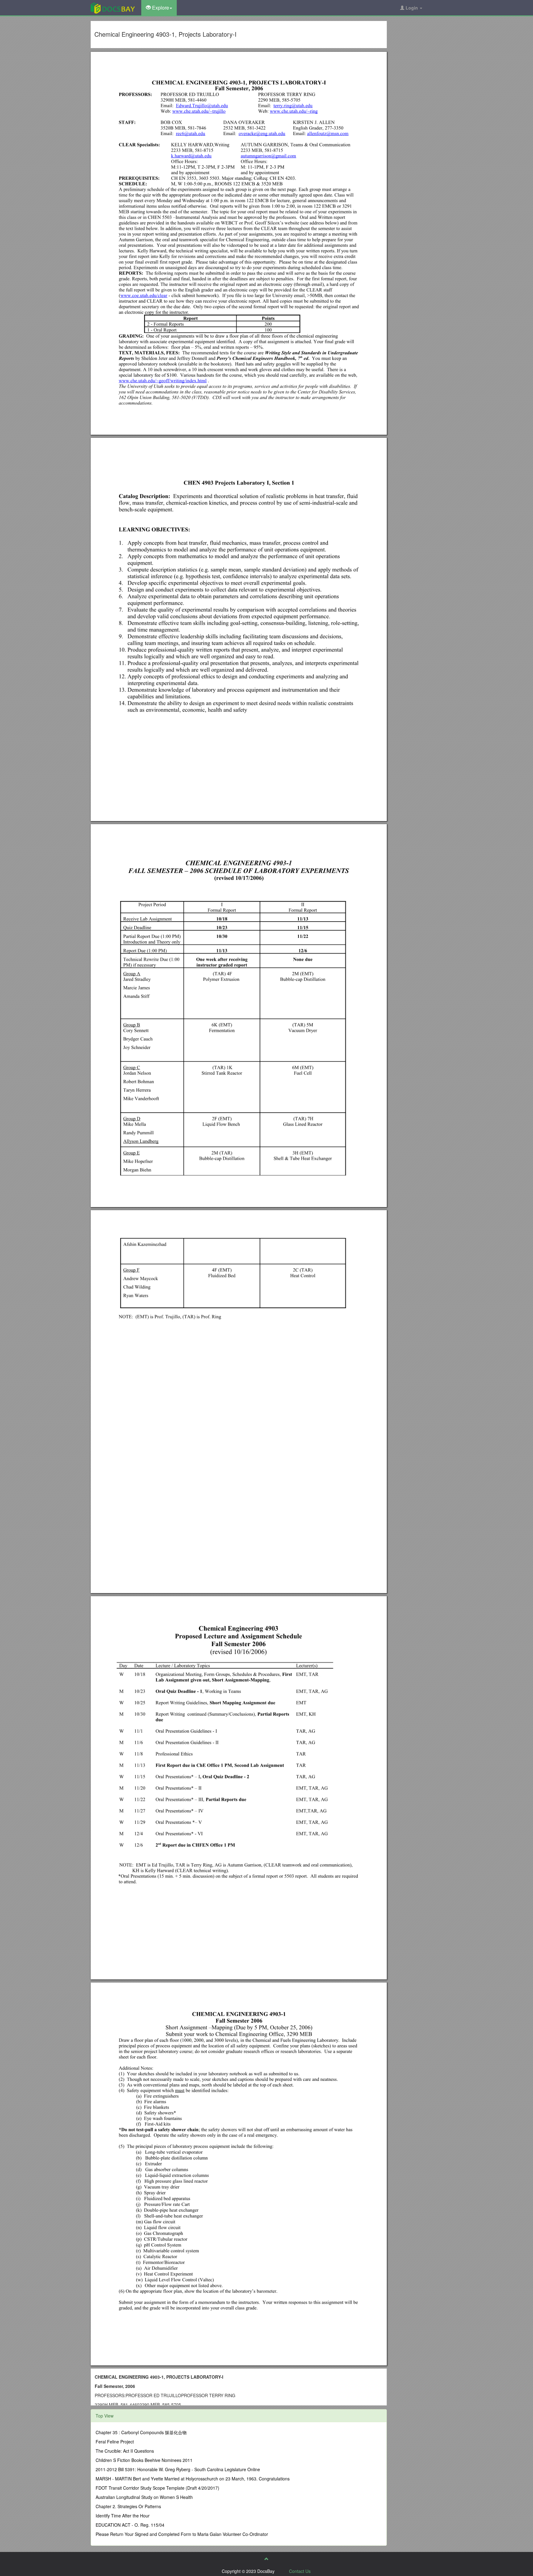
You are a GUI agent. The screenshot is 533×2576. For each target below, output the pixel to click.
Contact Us (300, 2571)
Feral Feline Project (115, 2442)
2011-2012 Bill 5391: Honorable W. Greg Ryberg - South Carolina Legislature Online (178, 2469)
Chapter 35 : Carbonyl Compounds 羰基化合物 (141, 2432)
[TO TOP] (266, 2559)
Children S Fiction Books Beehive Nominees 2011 (144, 2460)
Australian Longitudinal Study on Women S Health (144, 2497)
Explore (160, 8)
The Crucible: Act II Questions (125, 2451)
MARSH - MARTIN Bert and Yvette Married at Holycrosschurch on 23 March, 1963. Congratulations (193, 2479)
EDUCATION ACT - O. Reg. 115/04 (130, 2525)
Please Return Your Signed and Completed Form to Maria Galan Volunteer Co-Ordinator (182, 2534)
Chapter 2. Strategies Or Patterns (128, 2506)
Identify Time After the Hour (123, 2516)
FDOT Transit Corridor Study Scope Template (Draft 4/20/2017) (157, 2488)
